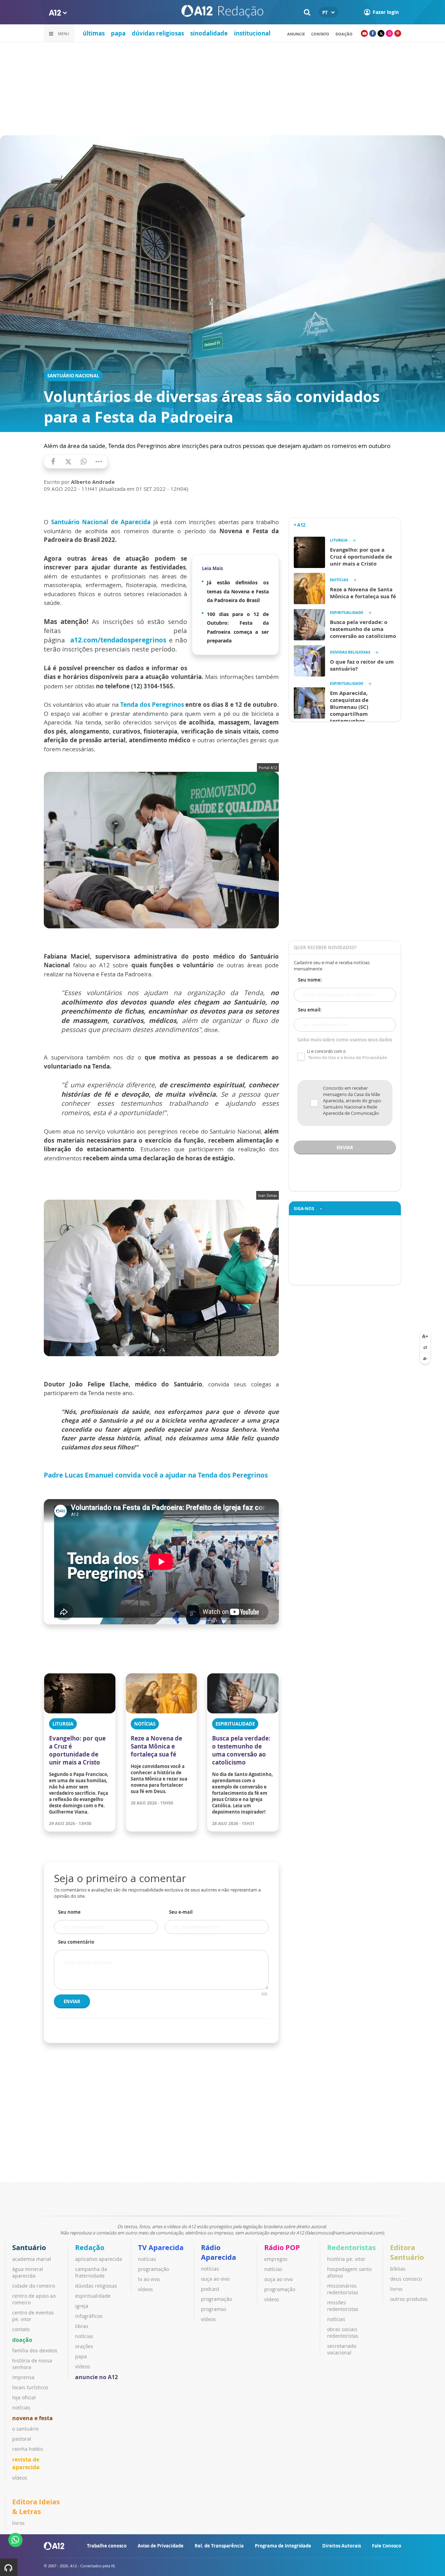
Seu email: (310, 1010)
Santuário (29, 2247)
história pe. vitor (346, 2259)
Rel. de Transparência (219, 2546)
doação (22, 2340)
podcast (210, 2289)
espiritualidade (93, 2296)
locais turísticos (30, 2387)
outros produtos (409, 2299)
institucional (252, 33)
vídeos (20, 2478)
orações (84, 2346)
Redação (90, 2247)
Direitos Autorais (342, 2546)
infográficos (89, 2316)
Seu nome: (310, 980)
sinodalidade (209, 33)
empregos (276, 2259)
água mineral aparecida (28, 2272)
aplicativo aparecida (99, 2259)
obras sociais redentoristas (343, 2333)
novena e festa (33, 2418)
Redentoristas (351, 2247)
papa (118, 33)
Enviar (72, 2001)
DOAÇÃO (344, 34)
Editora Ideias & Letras (36, 2507)
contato (320, 34)
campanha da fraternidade (91, 2272)
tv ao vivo (149, 2279)
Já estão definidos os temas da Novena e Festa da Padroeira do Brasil (238, 591)
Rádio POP (282, 2247)
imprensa (23, 2377)
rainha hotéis (28, 2449)
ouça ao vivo (215, 2279)
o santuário (25, 2429)
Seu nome (69, 1912)
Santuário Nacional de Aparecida (101, 522)
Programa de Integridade (283, 2546)
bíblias (398, 2269)
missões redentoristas (343, 2306)
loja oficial (24, 2397)
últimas (94, 33)
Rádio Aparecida (219, 2252)
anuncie (296, 34)
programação (153, 2269)
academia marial (32, 2259)
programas (214, 2309)
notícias (21, 2407)
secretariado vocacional (342, 2349)
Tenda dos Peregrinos (152, 705)
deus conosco (406, 2279)
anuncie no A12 (96, 2377)
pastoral (22, 2439)
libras (82, 2326)
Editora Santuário (407, 2252)
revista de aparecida (26, 2463)
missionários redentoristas (343, 2289)
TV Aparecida (161, 2247)
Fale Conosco (387, 2546)
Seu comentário (76, 1942)
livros (396, 2289)
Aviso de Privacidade (161, 2546)
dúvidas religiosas (158, 33)
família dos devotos (35, 2350)
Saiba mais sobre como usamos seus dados (345, 1040)
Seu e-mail (181, 1912)
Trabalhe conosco (107, 2546)
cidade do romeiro (34, 2286)
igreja (82, 2306)
